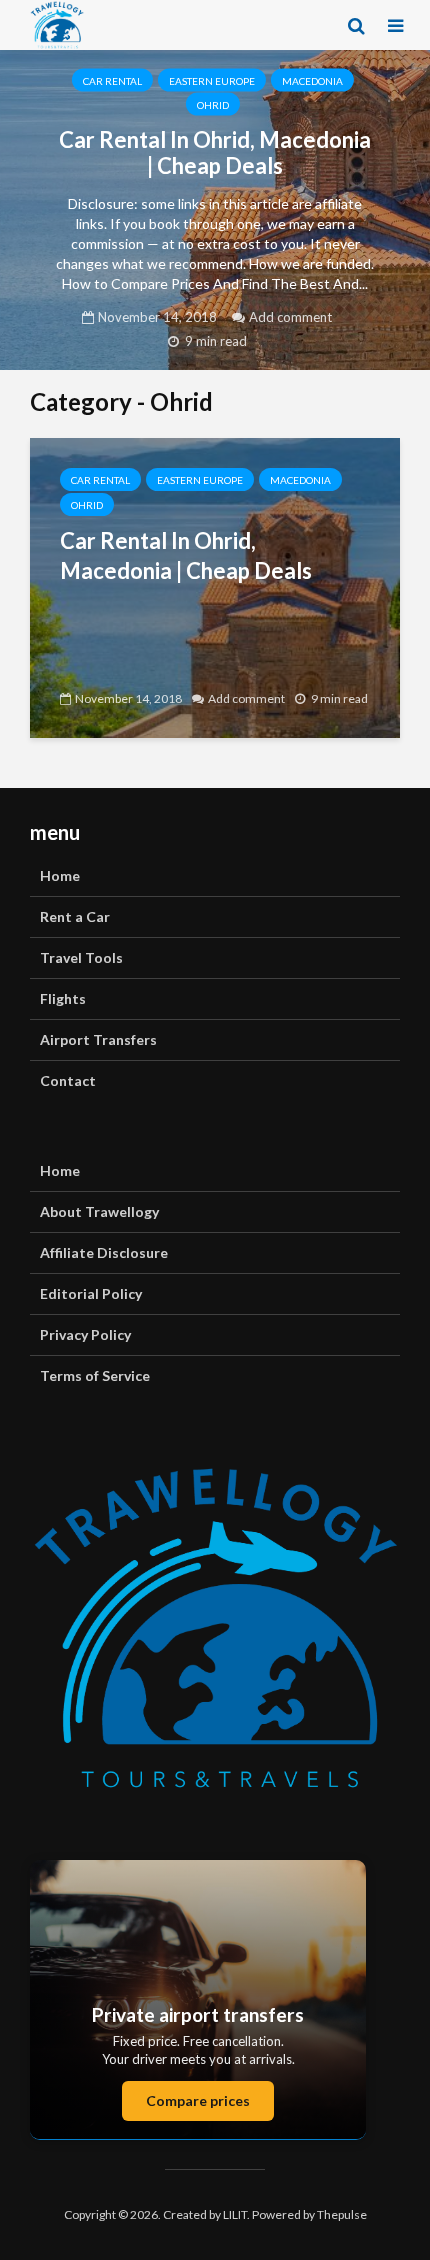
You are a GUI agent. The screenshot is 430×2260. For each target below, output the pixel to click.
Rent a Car (75, 916)
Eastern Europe (212, 81)
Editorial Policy (91, 1293)
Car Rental (112, 81)
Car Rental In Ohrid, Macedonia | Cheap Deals (215, 153)
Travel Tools (81, 957)
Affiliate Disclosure (104, 1252)
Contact (68, 1080)
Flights (63, 998)
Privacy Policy (85, 1334)
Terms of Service (95, 1375)
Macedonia (312, 81)
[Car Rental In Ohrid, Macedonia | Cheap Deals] (215, 585)
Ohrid (213, 105)
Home (60, 875)
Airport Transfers (98, 1039)
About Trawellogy (99, 1211)
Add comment (290, 317)
